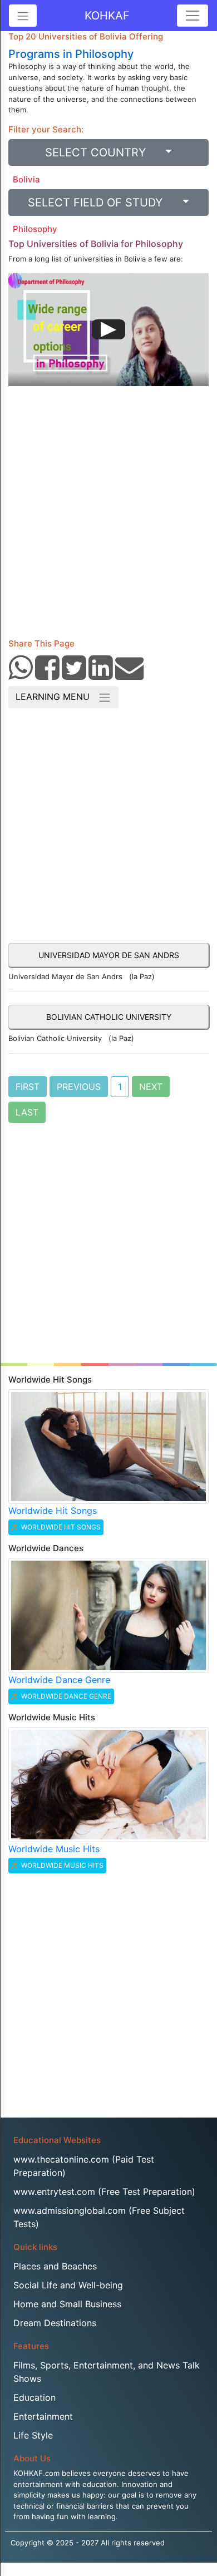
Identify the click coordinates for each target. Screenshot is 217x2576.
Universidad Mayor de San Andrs (109, 955)
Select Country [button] (104, 152)
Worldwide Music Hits (54, 1849)
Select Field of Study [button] (103, 203)
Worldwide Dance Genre (59, 1680)
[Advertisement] (108, 516)
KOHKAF (107, 16)
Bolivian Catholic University (109, 1017)
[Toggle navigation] (193, 16)
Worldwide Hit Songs (53, 1511)
